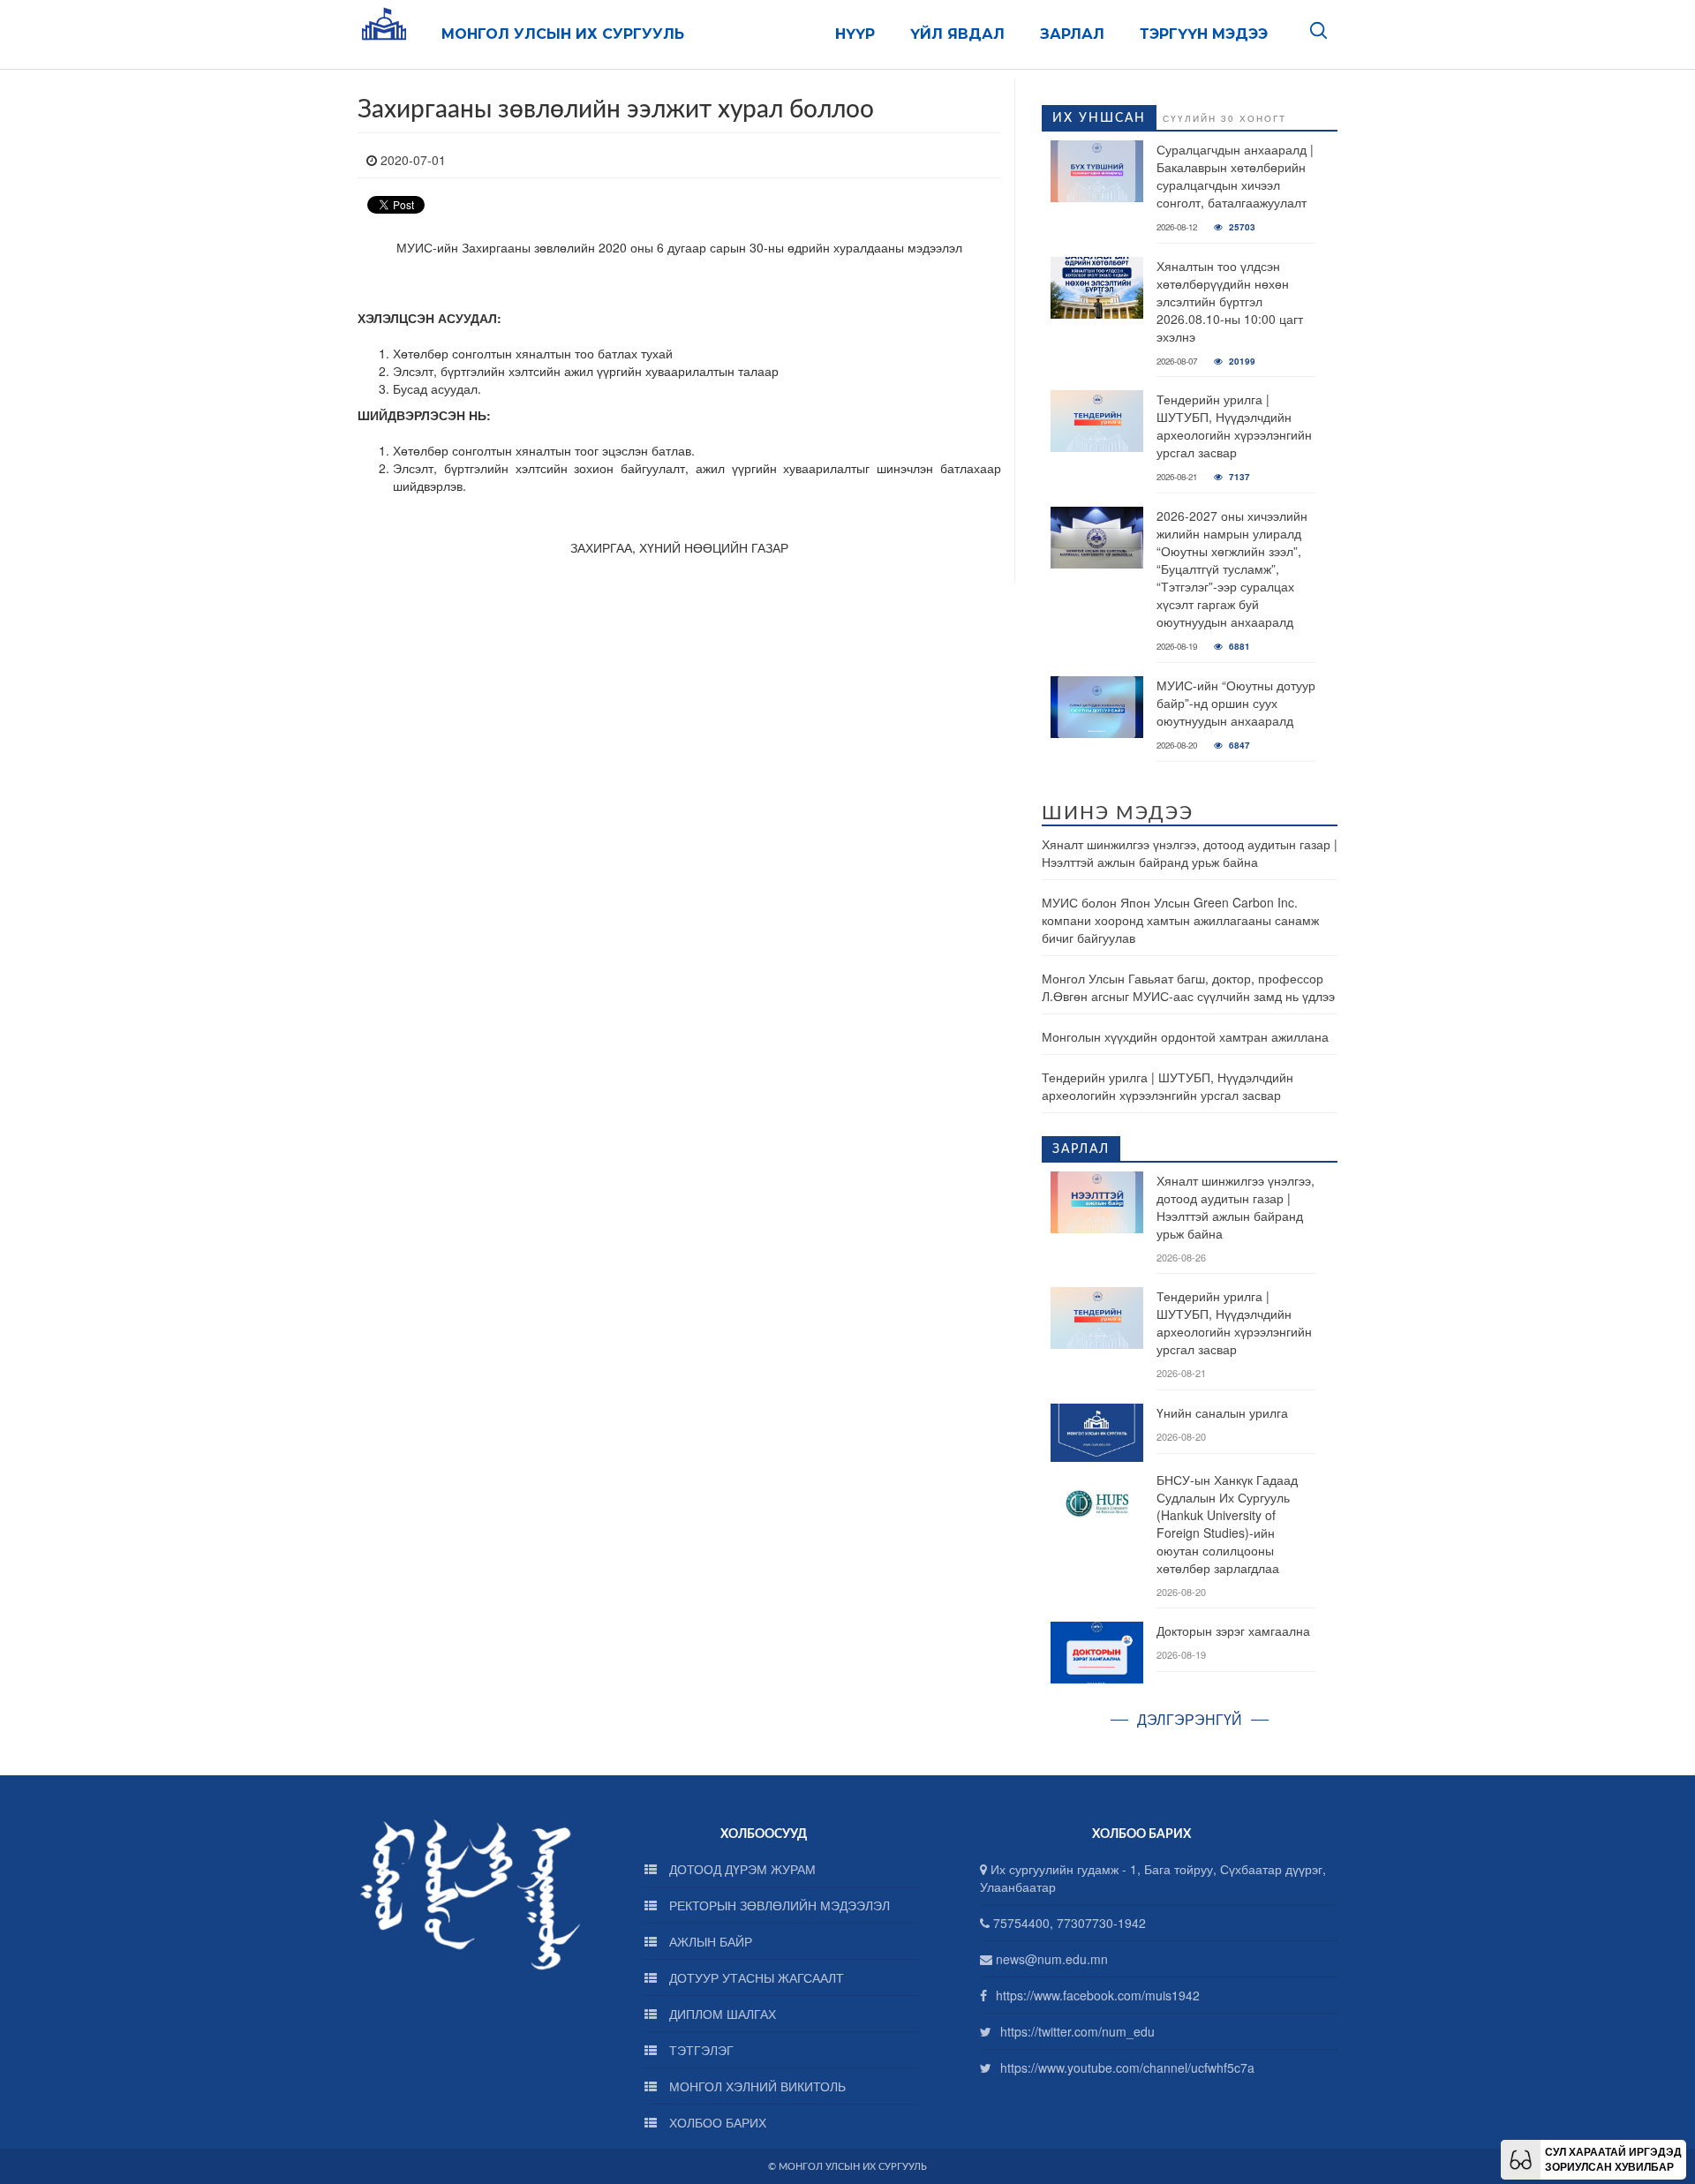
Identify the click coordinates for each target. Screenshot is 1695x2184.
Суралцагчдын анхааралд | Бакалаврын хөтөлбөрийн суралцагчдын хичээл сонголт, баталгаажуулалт (1235, 176)
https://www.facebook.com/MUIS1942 (1098, 1995)
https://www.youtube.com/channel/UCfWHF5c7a (1127, 2067)
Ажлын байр (709, 1941)
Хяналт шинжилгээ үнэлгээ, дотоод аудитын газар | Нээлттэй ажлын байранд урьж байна (1190, 853)
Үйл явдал (957, 34)
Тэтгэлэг (700, 2050)
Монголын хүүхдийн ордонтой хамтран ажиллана (1185, 1036)
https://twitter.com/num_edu (1077, 2031)
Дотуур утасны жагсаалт (755, 1977)
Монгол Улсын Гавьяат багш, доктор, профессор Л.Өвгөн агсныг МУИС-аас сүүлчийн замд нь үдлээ (1188, 987)
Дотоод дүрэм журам (741, 1869)
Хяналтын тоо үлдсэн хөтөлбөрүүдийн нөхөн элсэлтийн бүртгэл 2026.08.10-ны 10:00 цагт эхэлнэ (1230, 301)
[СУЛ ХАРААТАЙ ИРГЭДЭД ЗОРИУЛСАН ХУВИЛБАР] (1521, 2158)
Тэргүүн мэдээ (1204, 34)
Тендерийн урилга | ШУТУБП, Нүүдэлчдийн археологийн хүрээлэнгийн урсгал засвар (1234, 426)
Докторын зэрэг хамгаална (1233, 1630)
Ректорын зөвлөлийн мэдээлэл (778, 1905)
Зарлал (1072, 34)
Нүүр (855, 34)
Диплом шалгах (721, 2014)
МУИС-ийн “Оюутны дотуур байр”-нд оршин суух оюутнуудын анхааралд (1236, 703)
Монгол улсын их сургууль (563, 34)
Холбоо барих (716, 2122)
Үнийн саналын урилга (1222, 1412)
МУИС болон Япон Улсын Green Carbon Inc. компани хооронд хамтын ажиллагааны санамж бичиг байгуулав (1180, 920)
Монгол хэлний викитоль (756, 2086)
